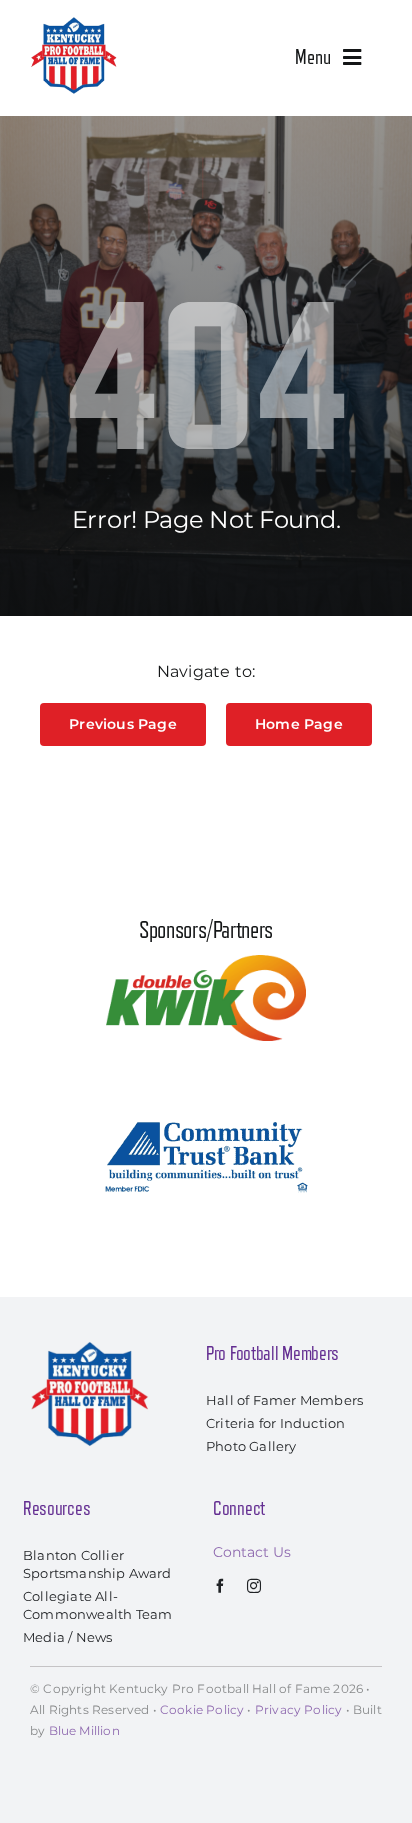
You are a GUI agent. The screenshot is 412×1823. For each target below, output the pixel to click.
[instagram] (254, 1586)
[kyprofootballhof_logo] (74, 22)
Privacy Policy (299, 1709)
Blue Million (84, 1730)
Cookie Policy (202, 1709)
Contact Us (252, 1552)
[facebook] (220, 1586)
